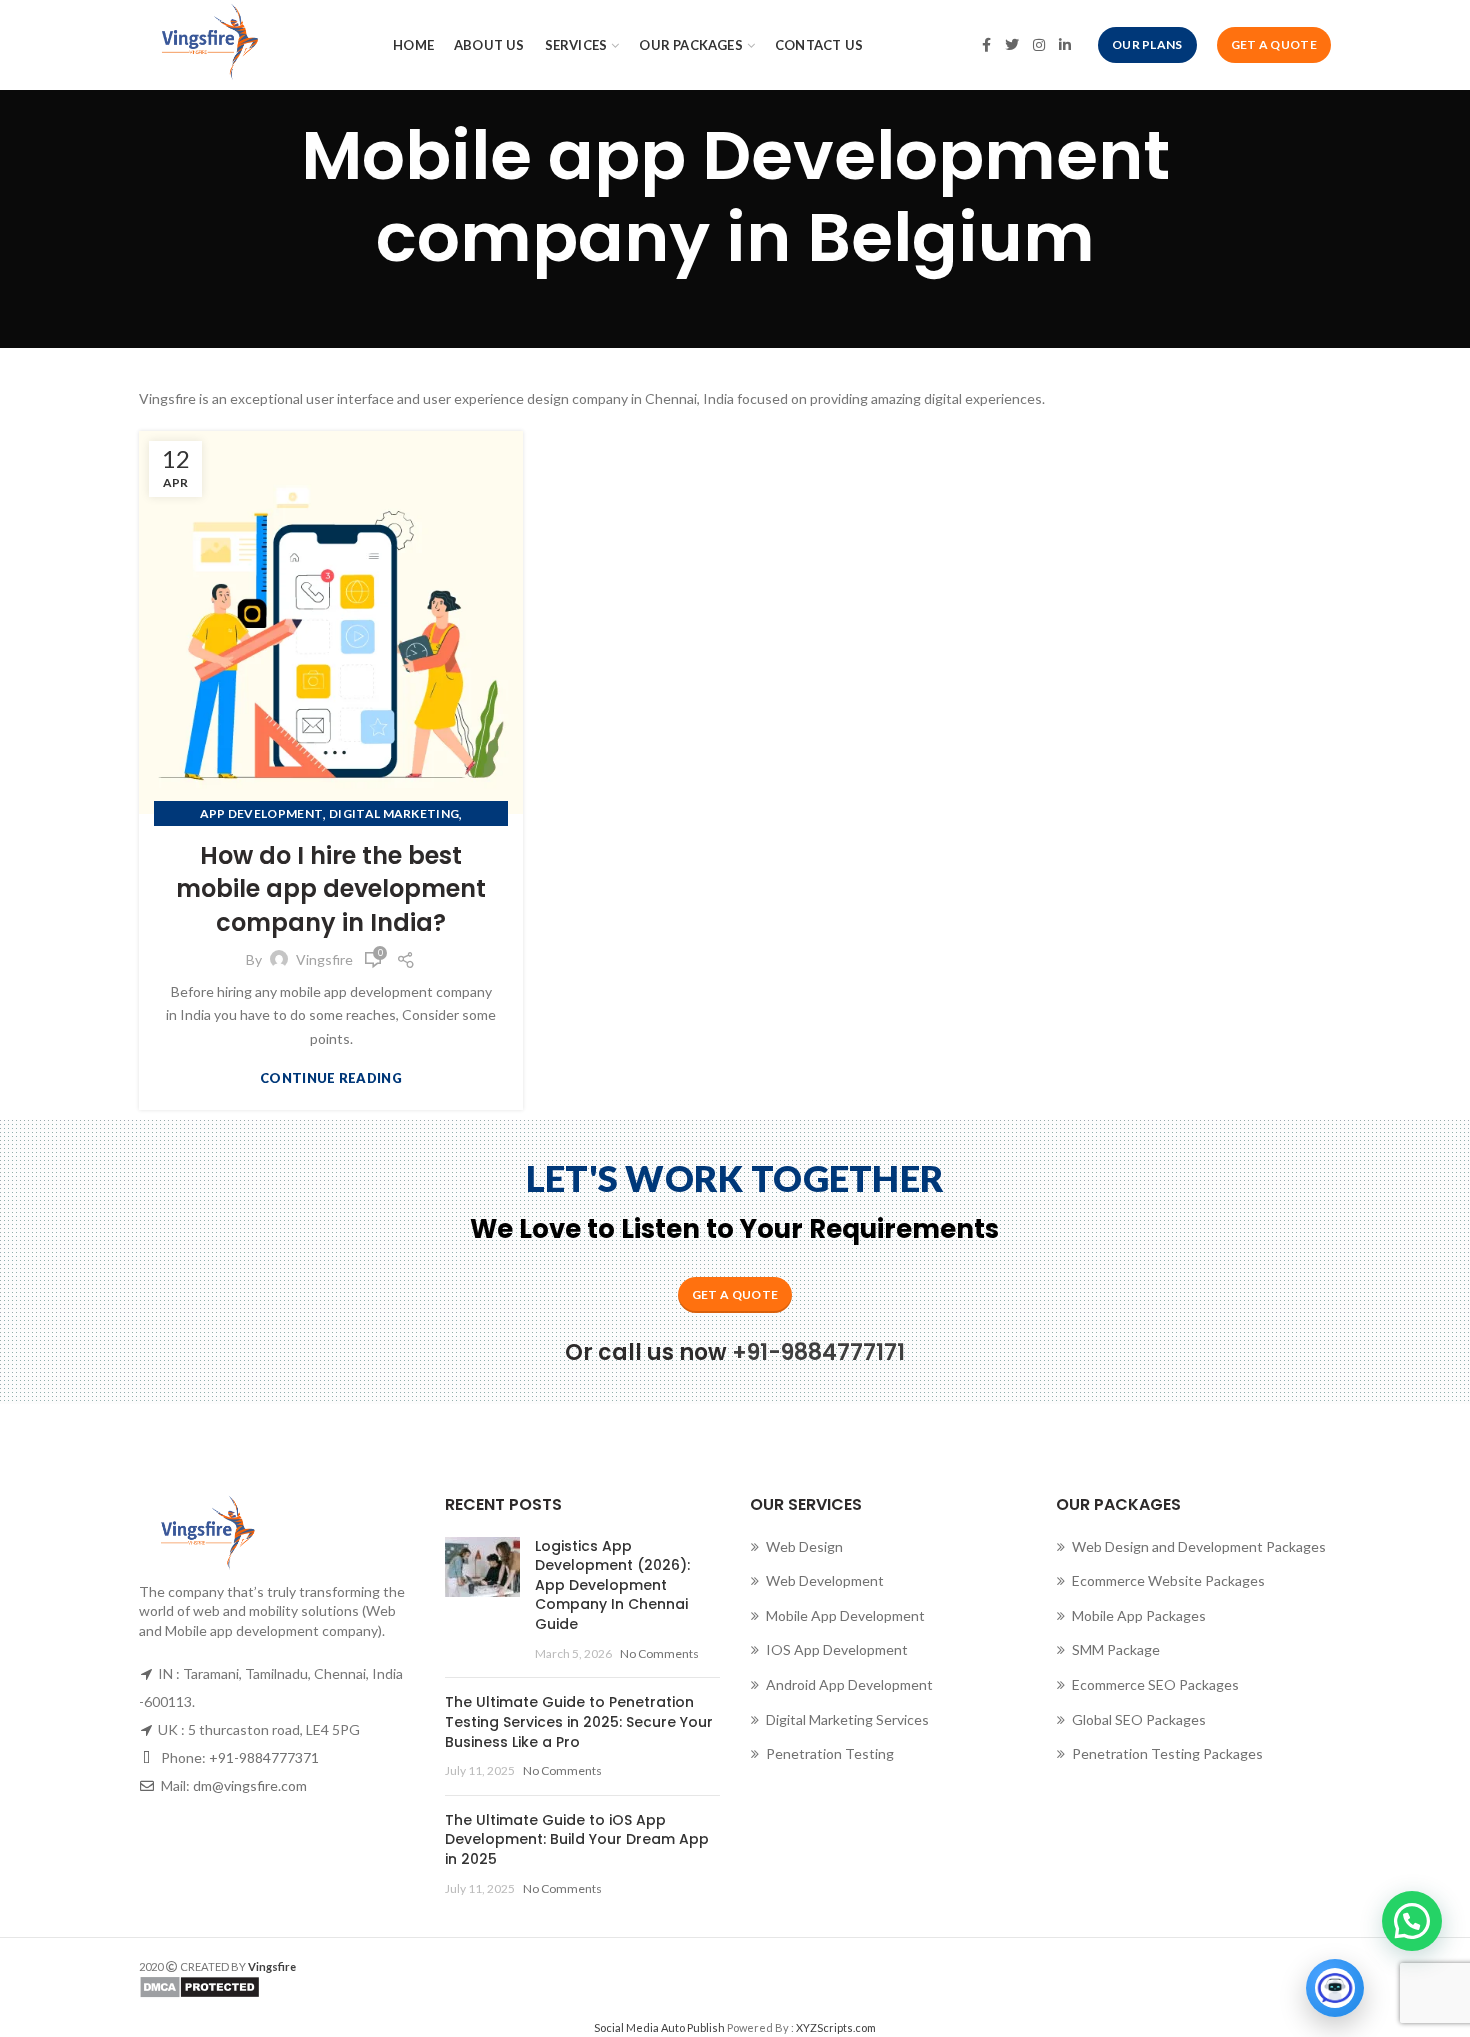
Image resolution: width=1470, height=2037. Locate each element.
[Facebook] (986, 45)
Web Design (804, 1546)
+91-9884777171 (818, 1352)
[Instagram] (1039, 45)
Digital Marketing (394, 813)
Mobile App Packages (1139, 1615)
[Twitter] (1012, 45)
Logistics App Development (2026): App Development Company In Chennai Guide (612, 1585)
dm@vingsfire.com (250, 1785)
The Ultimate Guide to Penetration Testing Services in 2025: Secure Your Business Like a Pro (579, 1721)
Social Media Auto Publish (659, 2027)
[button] (1412, 1921)
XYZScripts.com (836, 2027)
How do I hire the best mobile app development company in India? (331, 889)
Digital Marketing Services (847, 1719)
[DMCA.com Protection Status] (429, 1987)
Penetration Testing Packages (1167, 1753)
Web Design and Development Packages (1199, 1546)
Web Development (825, 1580)
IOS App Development (837, 1649)
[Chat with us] (1335, 1988)
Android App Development (849, 1684)
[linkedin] (1065, 45)
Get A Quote (1274, 44)
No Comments (659, 1653)
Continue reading (331, 1078)
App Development (262, 813)
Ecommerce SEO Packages (1155, 1684)
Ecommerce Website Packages (1168, 1580)
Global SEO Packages (1139, 1719)
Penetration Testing (830, 1753)
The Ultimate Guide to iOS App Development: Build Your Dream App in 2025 (577, 1839)
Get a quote (735, 1294)
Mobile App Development (845, 1615)
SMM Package (1116, 1649)
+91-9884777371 (264, 1757)
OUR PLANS (1147, 44)
